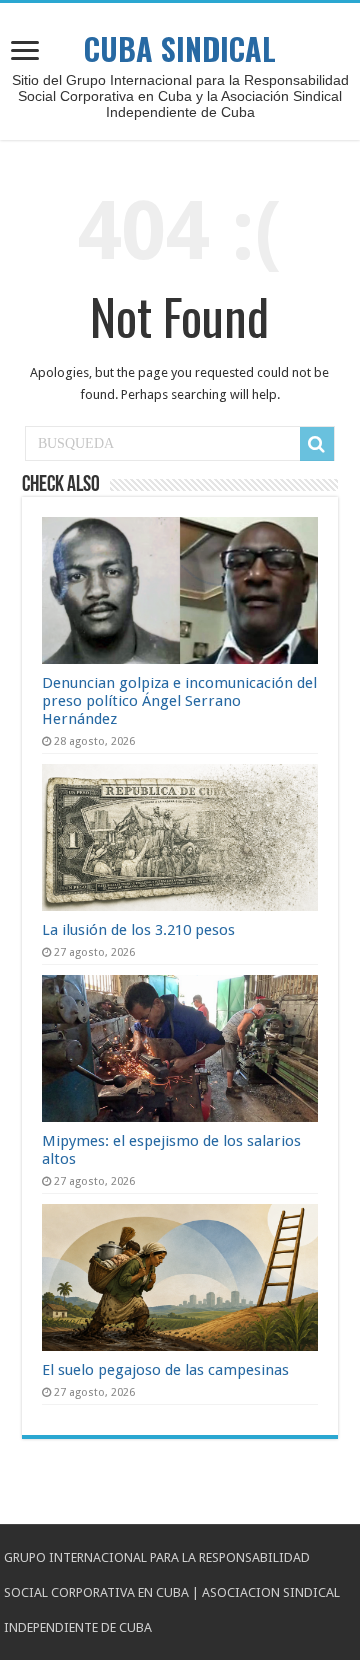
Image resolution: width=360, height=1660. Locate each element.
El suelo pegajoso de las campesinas (165, 1370)
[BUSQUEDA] (317, 444)
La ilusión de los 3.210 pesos (138, 930)
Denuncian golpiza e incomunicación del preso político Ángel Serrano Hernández (179, 701)
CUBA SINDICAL (180, 48)
